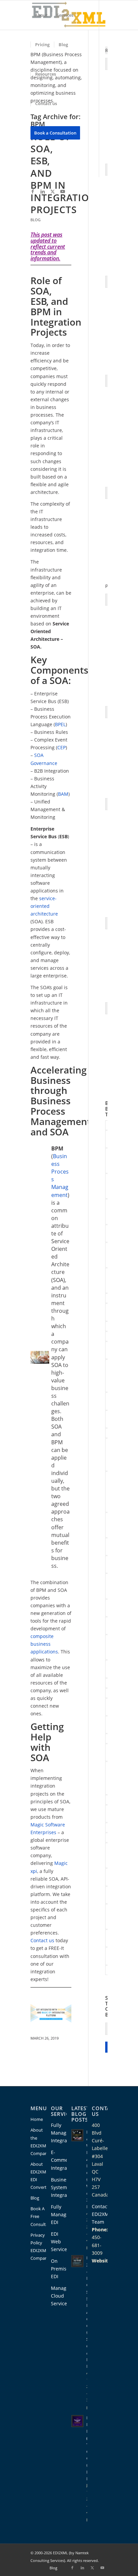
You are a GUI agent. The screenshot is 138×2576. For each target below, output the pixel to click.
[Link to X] (53, 191)
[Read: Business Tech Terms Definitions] (107, 1008)
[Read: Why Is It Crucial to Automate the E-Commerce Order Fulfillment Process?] (107, 804)
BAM (63, 794)
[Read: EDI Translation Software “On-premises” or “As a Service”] (107, 712)
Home (37, 2119)
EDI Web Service (60, 2242)
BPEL (60, 724)
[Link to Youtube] (63, 191)
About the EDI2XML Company (38, 2141)
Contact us (42, 1940)
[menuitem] (41, 15)
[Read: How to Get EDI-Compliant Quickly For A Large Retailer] (107, 600)
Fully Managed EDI (61, 2214)
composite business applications (44, 1644)
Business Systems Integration (63, 2187)
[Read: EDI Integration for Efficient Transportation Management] (107, 923)
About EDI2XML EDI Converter (38, 2176)
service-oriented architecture (44, 906)
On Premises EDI (61, 2269)
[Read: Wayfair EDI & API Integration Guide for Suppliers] (107, 493)
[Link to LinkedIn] (43, 191)
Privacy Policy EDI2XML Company (38, 2247)
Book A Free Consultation (38, 2216)
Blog (36, 220)
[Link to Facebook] (32, 191)
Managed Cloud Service (61, 2296)
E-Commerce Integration (63, 2160)
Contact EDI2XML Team (101, 2214)
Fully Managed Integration (63, 2133)
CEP (61, 747)
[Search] (37, 162)
